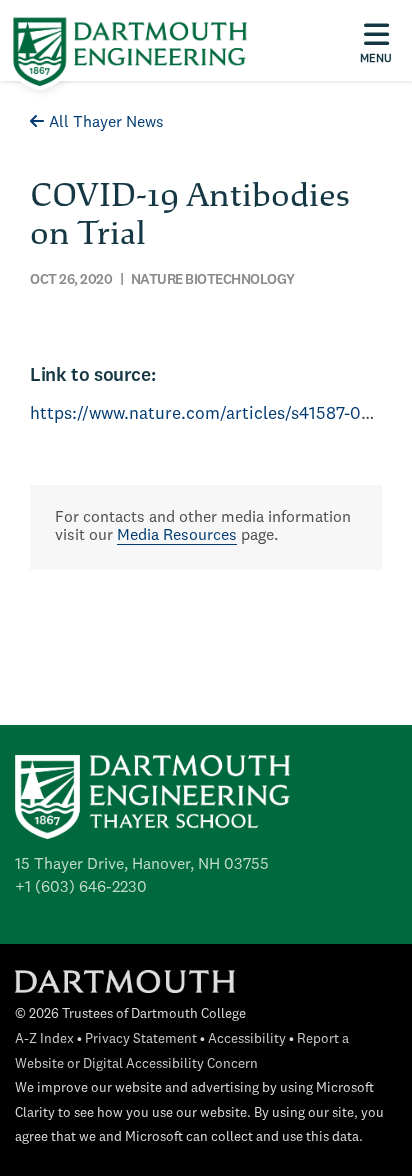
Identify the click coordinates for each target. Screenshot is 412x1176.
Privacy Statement (141, 1039)
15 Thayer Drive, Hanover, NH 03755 (142, 865)
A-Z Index (44, 1039)
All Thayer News (106, 123)
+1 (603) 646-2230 (81, 888)
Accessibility (247, 1039)
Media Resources (177, 536)
